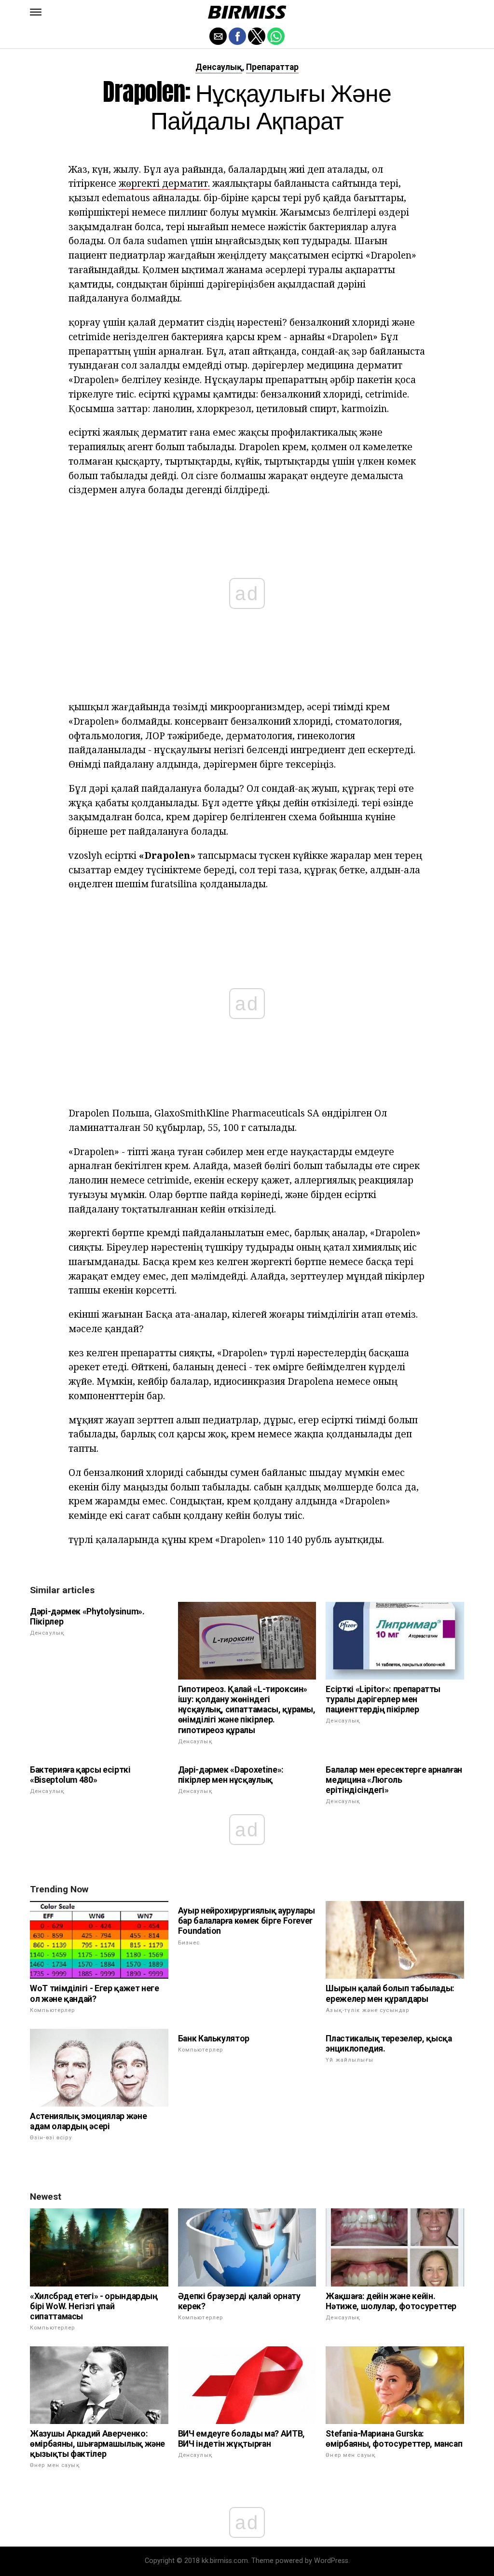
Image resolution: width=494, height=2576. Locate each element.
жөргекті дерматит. (164, 183)
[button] (36, 12)
